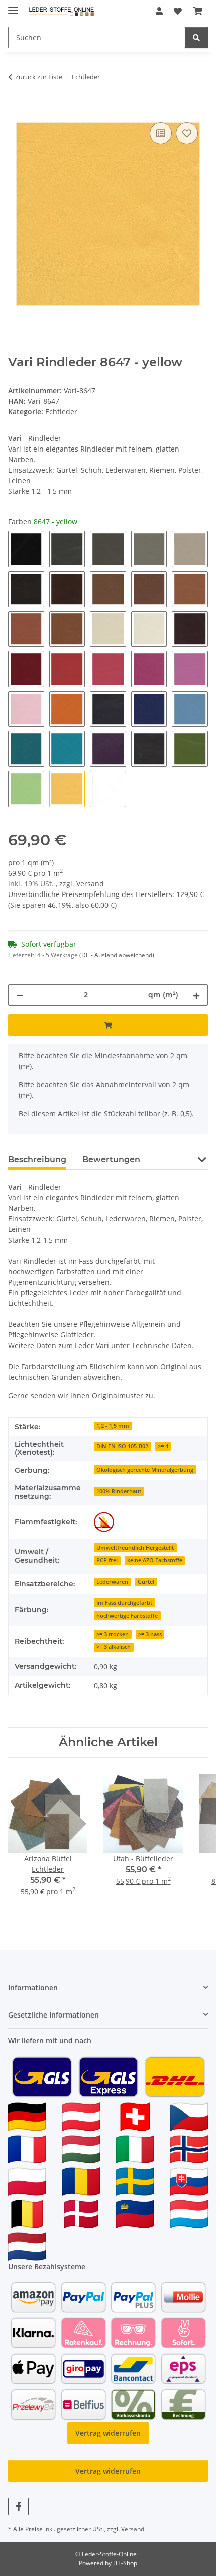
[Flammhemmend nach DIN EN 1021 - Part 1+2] (104, 1522)
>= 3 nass (150, 1634)
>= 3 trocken (113, 1634)
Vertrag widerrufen (108, 2433)
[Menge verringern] (20, 995)
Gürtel (146, 1582)
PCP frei (107, 1560)
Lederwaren (112, 1582)
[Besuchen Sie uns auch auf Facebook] (18, 2506)
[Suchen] (196, 37)
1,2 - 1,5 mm (113, 1426)
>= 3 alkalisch (114, 1647)
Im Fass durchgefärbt (124, 1603)
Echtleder (61, 412)
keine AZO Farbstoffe (155, 1560)
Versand (90, 884)
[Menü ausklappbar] (13, 6)
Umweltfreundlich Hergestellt (135, 1548)
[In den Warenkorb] (16, 108)
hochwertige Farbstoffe (127, 1616)
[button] (159, 11)
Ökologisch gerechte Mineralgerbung (145, 1470)
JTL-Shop (125, 2563)
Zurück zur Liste (39, 77)
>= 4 (163, 1446)
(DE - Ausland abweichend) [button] (117, 955)
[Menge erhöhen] (196, 995)
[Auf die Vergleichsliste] (161, 133)
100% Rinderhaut (119, 1491)
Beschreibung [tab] (37, 1159)
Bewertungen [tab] (111, 1159)
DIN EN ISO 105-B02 (122, 1446)
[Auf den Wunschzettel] (187, 133)
